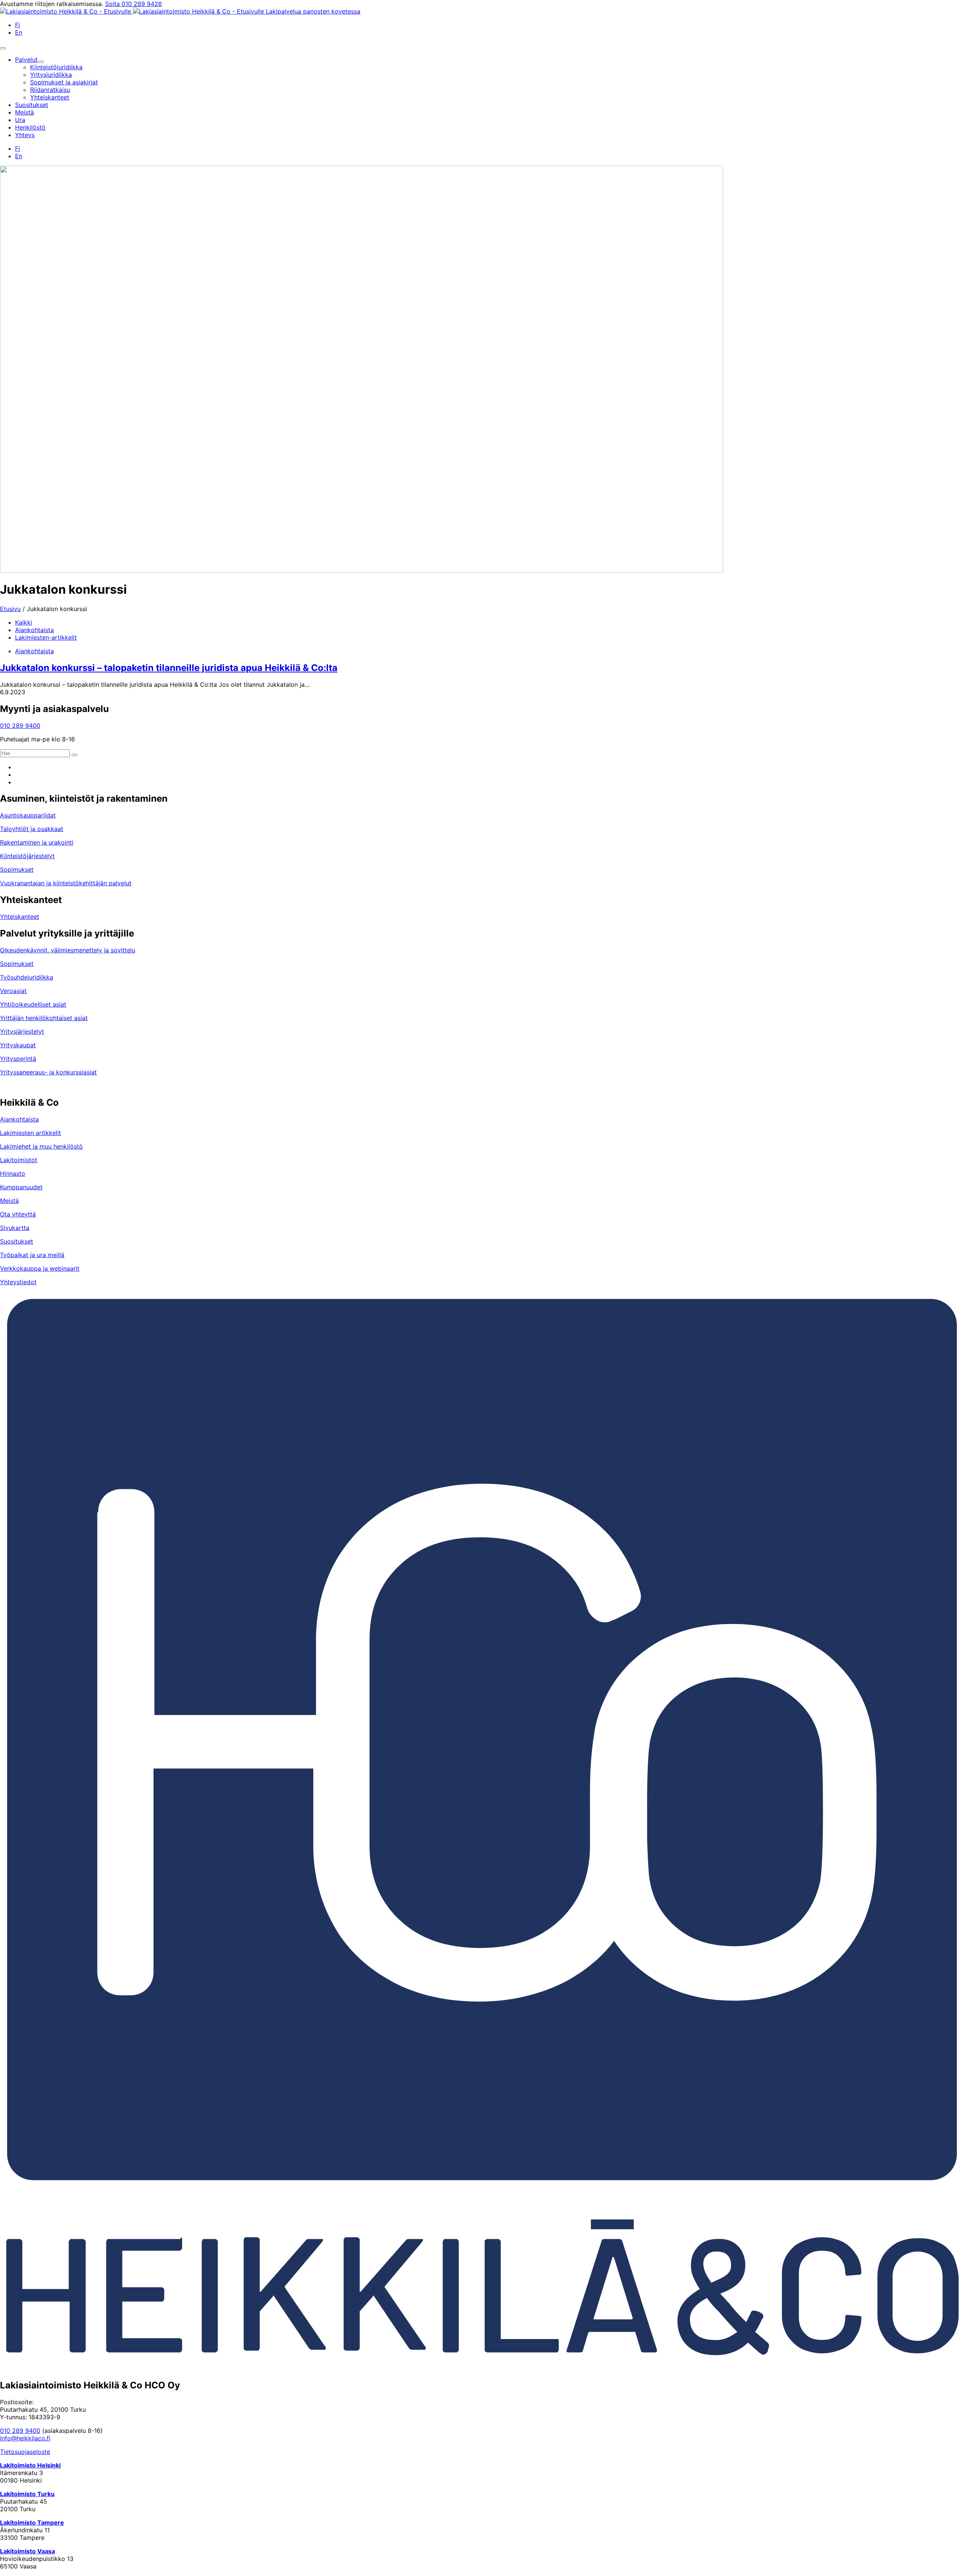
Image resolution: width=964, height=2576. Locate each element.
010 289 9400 (20, 726)
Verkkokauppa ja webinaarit (40, 1268)
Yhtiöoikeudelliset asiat (33, 1004)
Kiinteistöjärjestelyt (27, 856)
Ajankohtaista (34, 630)
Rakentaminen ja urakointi (37, 842)
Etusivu (10, 609)
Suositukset (17, 1241)
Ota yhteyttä (18, 1214)
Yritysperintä (18, 1059)
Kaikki (24, 622)
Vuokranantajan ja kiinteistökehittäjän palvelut (66, 883)
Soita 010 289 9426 (133, 4)
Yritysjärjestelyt (22, 1031)
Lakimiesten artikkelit (31, 1133)
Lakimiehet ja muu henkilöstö (41, 1146)
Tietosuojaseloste (25, 2452)
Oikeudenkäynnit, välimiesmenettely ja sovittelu (68, 950)
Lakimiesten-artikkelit (46, 637)
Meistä (9, 1201)
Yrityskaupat (18, 1045)
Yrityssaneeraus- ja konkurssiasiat (48, 1072)
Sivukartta (15, 1228)
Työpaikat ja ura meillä (32, 1255)
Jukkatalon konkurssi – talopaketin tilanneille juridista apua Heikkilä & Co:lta (169, 668)
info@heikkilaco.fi (25, 2438)
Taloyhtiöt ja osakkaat (32, 829)
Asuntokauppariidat (28, 815)
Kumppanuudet (21, 1187)
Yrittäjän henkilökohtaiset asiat (44, 1018)
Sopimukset (17, 869)
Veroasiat (13, 991)
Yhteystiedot (18, 1282)
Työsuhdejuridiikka (27, 977)
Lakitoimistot (19, 1160)
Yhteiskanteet (20, 917)
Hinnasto (13, 1173)
